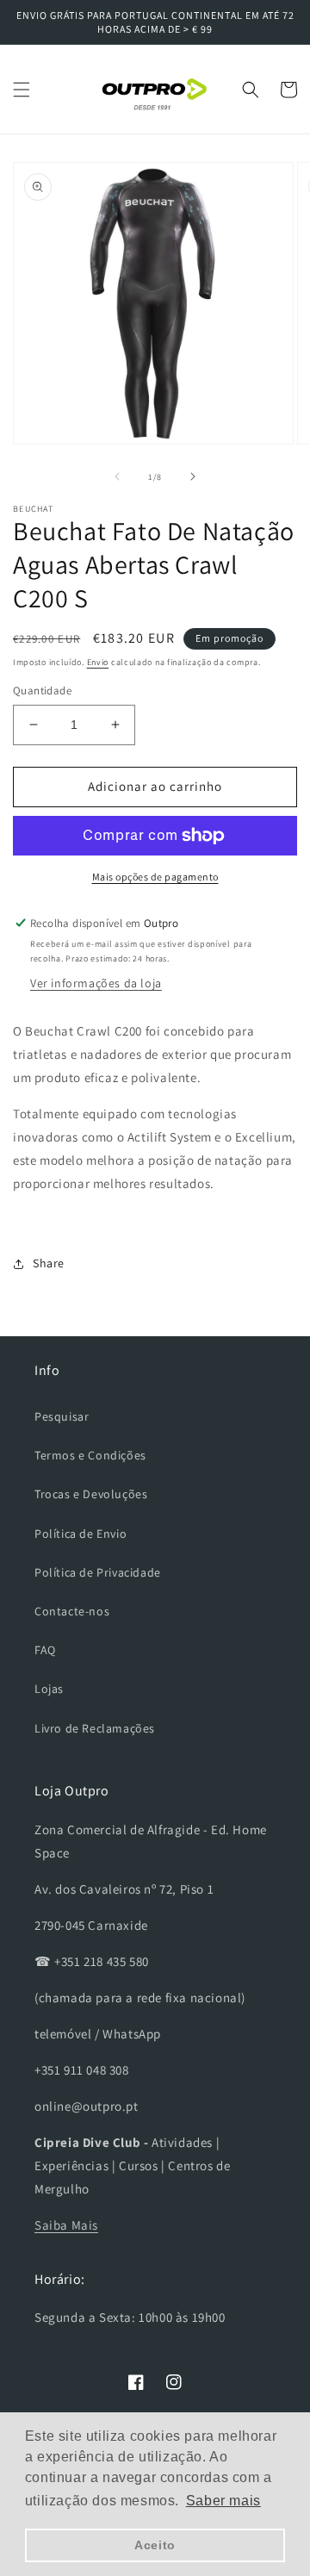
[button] (22, 90)
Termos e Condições (90, 1455)
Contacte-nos (72, 1611)
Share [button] (49, 1263)
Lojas (49, 1689)
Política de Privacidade (98, 1572)
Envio (98, 662)
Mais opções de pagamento (155, 877)
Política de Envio (81, 1534)
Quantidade (42, 691)
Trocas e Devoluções (91, 1494)
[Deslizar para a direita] (193, 476)
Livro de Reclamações (95, 1728)
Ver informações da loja (96, 983)
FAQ (45, 1650)
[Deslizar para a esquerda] (117, 476)
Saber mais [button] (223, 2501)
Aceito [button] (155, 2545)
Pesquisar (62, 1416)
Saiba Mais (66, 2225)
